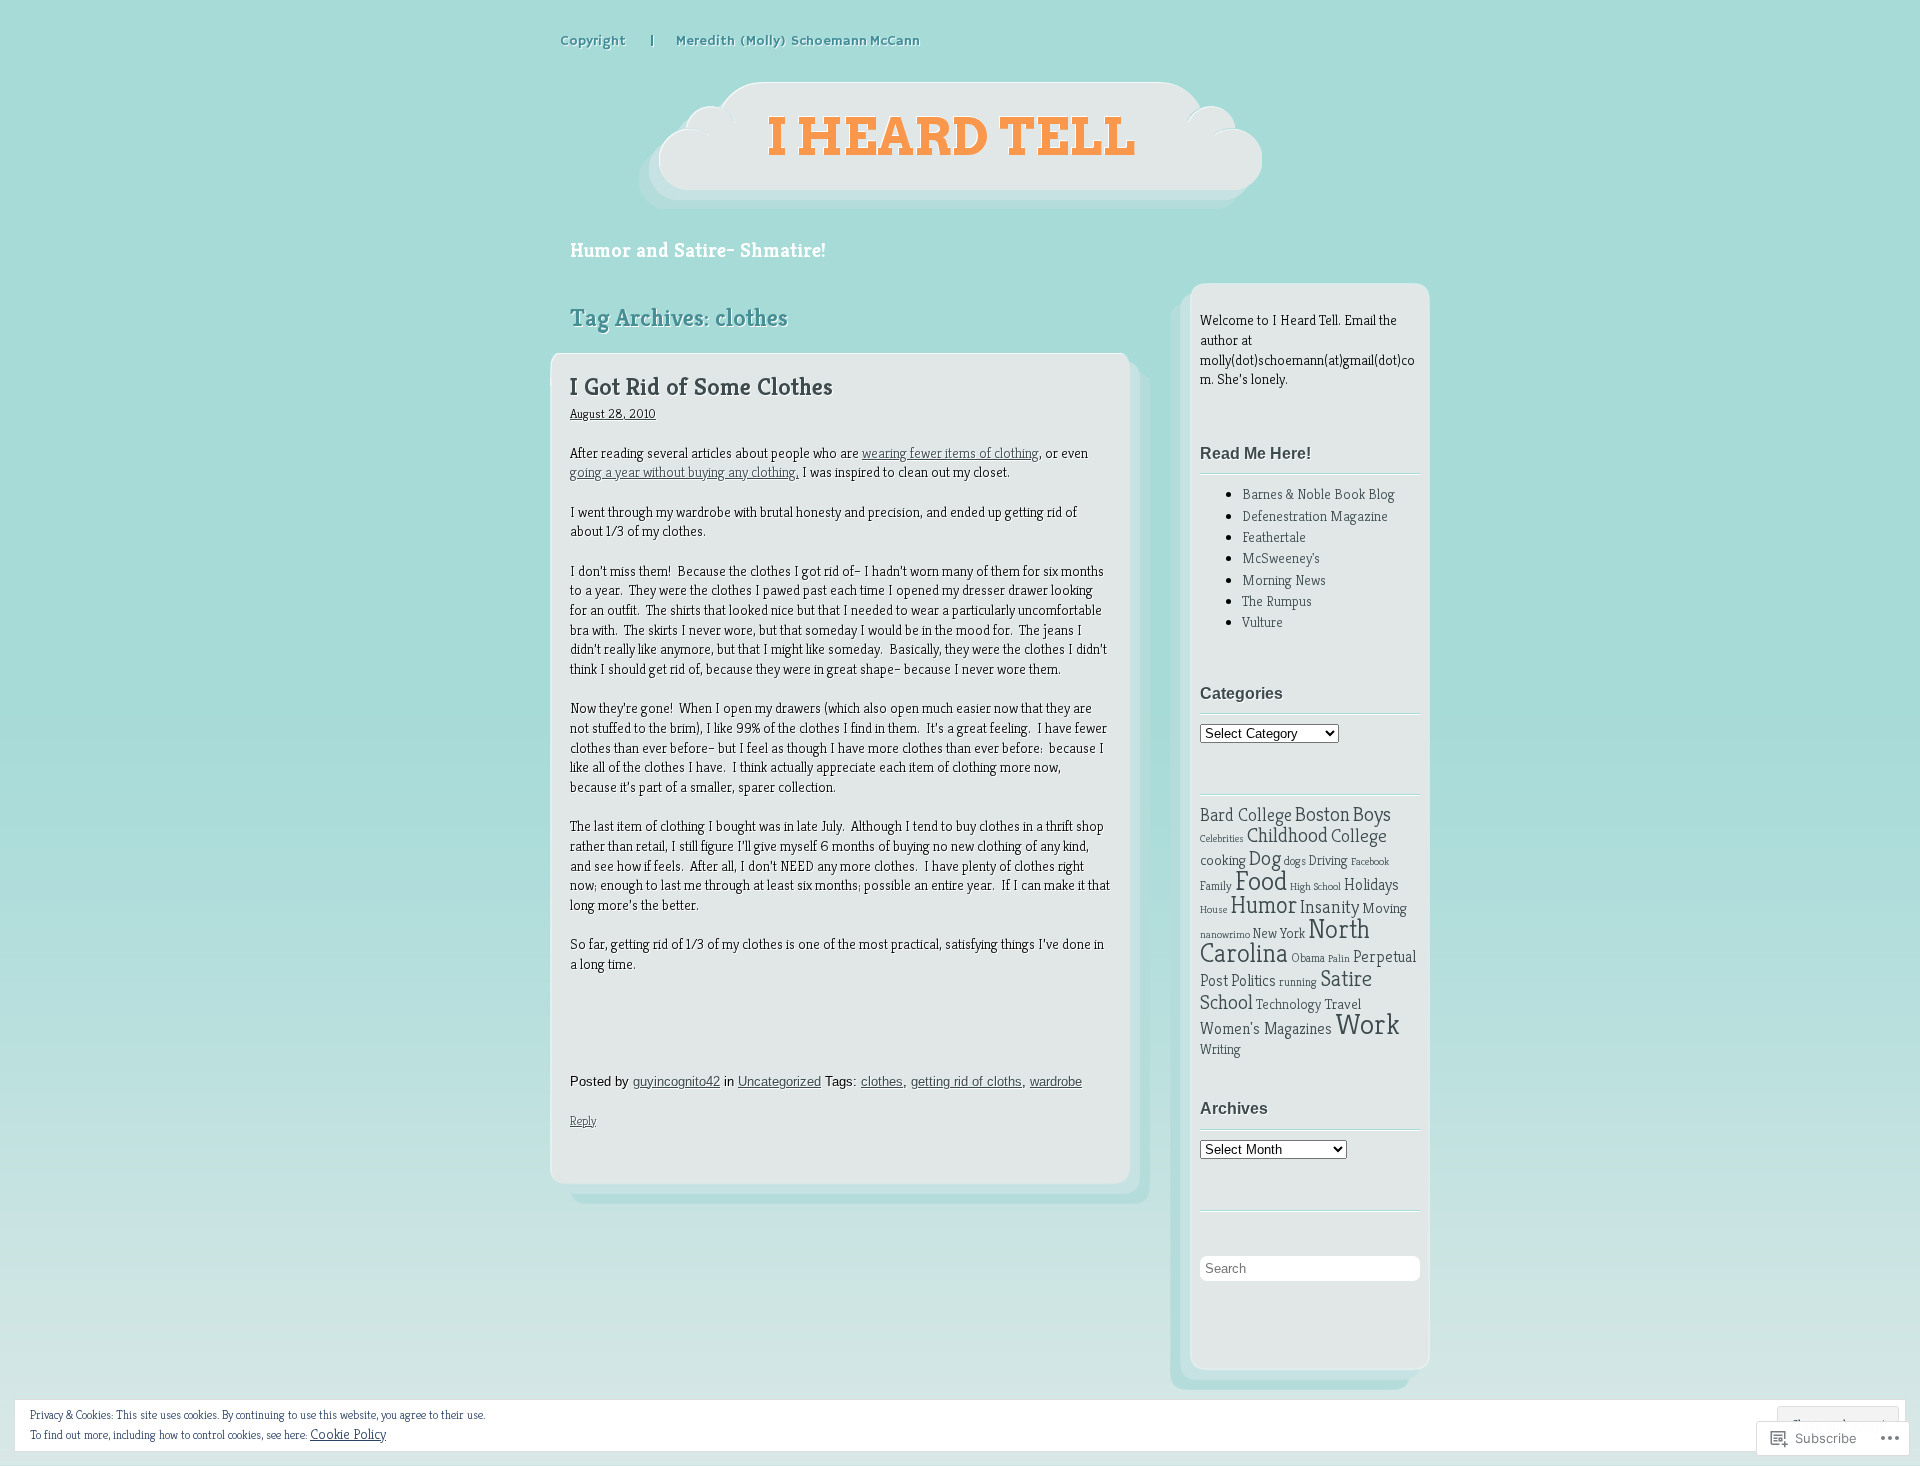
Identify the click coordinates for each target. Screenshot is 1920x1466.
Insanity (1329, 906)
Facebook (1370, 861)
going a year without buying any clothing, (684, 472)
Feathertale (1274, 537)
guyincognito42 (676, 1081)
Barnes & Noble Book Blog (1318, 494)
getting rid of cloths (966, 1081)
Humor (1263, 905)
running (1298, 982)
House (1213, 909)
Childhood (1287, 835)
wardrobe (1056, 1081)
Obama (1308, 958)
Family (1216, 886)
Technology (1288, 1004)
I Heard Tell (950, 137)
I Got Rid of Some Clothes (701, 388)
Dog (1265, 858)
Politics (1253, 980)
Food (1261, 881)
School (1226, 1002)
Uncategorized (779, 1081)
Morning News (1284, 580)
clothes (882, 1081)
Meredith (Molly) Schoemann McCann (798, 41)
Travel (1342, 1004)
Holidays (1371, 884)
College (1359, 835)
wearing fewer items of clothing (950, 453)
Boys (1372, 814)
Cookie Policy (348, 1434)
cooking (1223, 860)
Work (1367, 1023)
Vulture (1262, 622)
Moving (1384, 908)
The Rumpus (1277, 601)
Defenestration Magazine (1315, 516)
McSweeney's (1281, 558)
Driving (1328, 860)
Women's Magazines (1266, 1028)
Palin (1339, 958)
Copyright (593, 41)
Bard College (1246, 814)
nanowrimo (1225, 934)
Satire (1346, 978)
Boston (1322, 814)
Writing (1220, 1049)
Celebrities (1222, 838)
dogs (1295, 861)
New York (1279, 933)
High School (1315, 886)
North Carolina (1285, 941)
